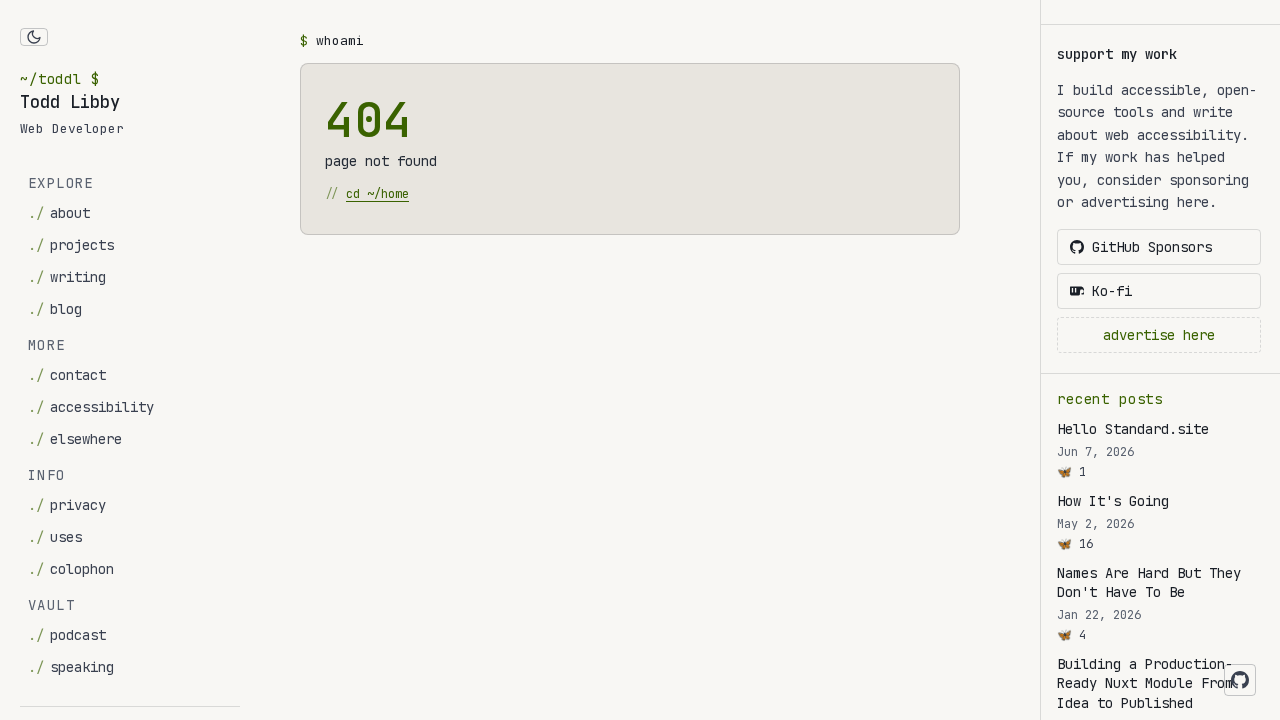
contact (67, 375)
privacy (67, 505)
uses (55, 537)
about (59, 213)
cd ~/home (377, 194)
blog (55, 309)
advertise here (1159, 335)
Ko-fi (1112, 291)
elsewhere (75, 439)
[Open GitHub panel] (1240, 680)
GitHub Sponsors (1152, 247)
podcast (67, 635)
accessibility (91, 407)
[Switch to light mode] (34, 37)
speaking (71, 667)
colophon (71, 569)
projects (71, 245)
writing (67, 277)
